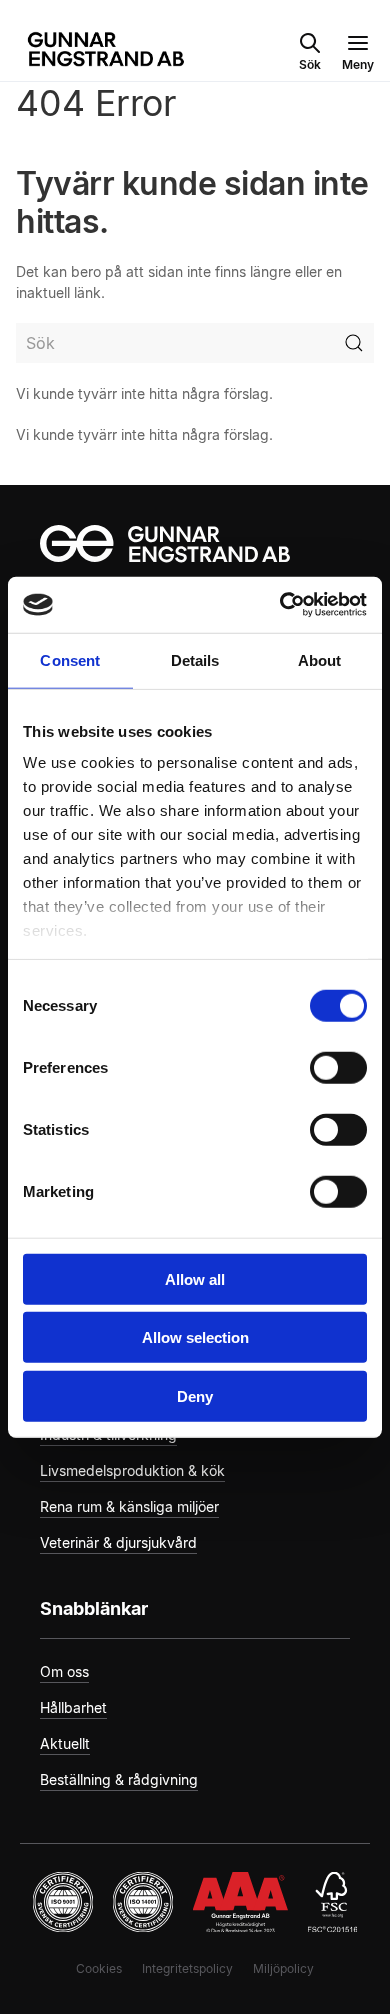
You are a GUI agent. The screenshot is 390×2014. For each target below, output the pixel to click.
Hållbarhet (73, 1707)
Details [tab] (195, 659)
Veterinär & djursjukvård (118, 1542)
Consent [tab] (70, 659)
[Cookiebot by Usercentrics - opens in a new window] (280, 605)
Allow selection (195, 1337)
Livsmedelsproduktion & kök (132, 1470)
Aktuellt (65, 1743)
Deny (195, 1395)
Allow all (195, 1278)
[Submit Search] (354, 343)
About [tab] (320, 659)
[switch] (338, 1067)
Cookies (99, 1968)
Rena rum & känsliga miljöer (129, 1506)
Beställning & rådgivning (119, 1779)
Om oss (64, 1671)
